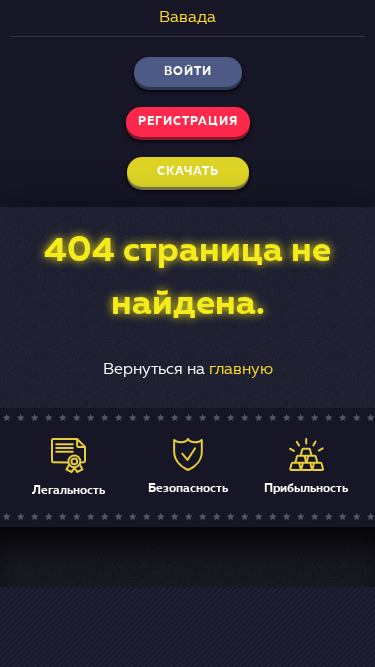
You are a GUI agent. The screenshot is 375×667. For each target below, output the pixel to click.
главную (241, 370)
